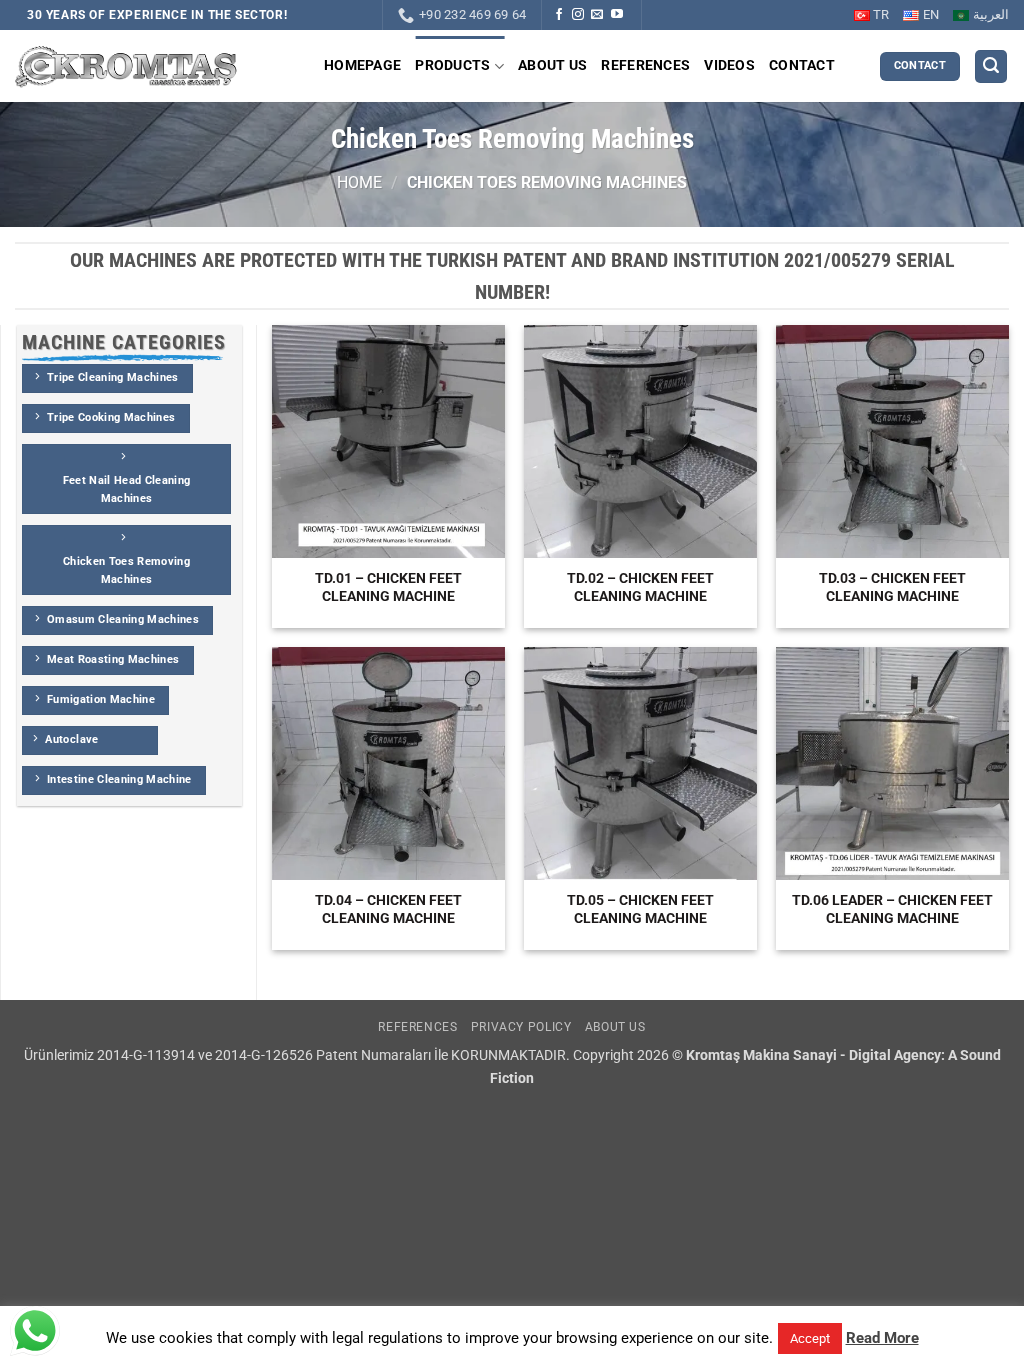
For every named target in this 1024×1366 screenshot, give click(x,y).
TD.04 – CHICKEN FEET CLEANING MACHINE (388, 909)
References (645, 65)
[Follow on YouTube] (617, 15)
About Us (552, 65)
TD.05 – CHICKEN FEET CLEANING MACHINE (640, 909)
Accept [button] (810, 1338)
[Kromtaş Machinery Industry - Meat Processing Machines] (126, 66)
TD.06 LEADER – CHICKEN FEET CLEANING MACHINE (892, 909)
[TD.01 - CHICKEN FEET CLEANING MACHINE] (388, 441)
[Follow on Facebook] (559, 15)
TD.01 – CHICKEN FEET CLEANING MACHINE (388, 587)
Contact (802, 65)
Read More (882, 1338)
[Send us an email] (597, 15)
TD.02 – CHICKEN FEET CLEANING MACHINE (640, 587)
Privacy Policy (521, 1027)
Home (359, 182)
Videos (729, 65)
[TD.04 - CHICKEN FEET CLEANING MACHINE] (388, 763)
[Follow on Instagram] (578, 15)
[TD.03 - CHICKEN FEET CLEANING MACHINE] (892, 441)
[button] (991, 66)
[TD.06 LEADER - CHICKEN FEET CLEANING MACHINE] (892, 763)
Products (452, 65)
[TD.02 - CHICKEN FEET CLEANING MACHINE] (640, 441)
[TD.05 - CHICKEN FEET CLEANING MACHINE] (640, 763)
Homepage (362, 65)
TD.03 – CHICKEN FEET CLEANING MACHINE (892, 587)
